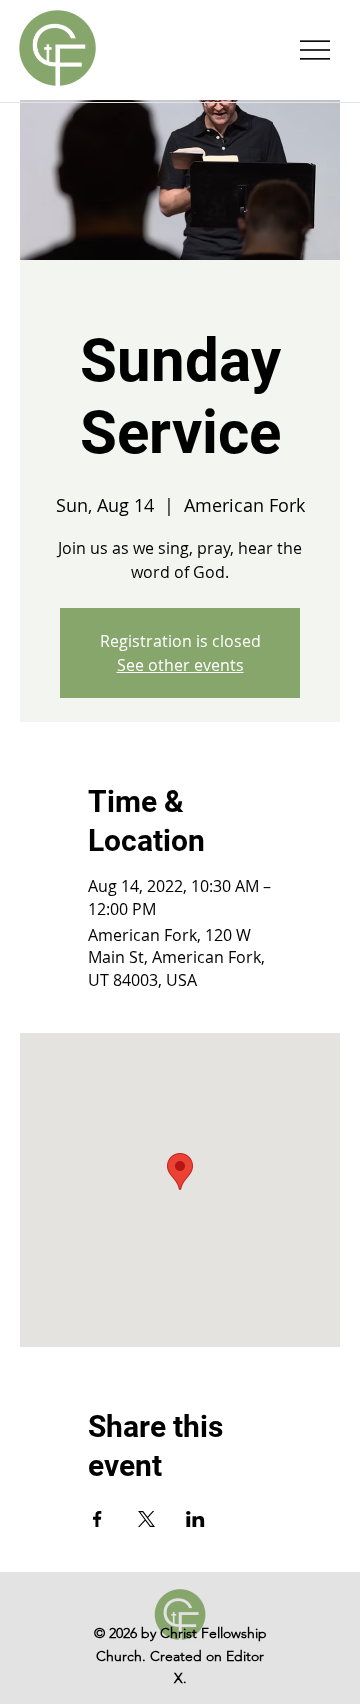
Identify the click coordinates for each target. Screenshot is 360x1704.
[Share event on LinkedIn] (195, 1519)
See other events (180, 665)
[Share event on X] (146, 1519)
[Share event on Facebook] (97, 1519)
